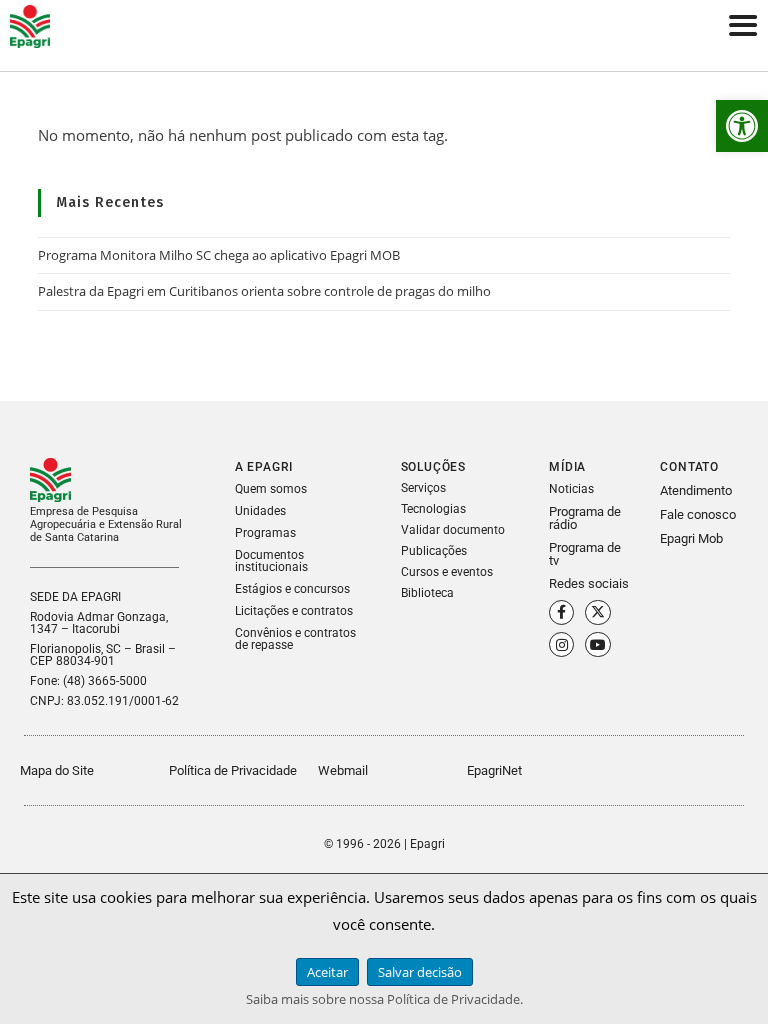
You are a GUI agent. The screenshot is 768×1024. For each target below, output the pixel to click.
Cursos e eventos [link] (447, 572)
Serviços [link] (423, 488)
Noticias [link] (571, 489)
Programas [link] (265, 533)
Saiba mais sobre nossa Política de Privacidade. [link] (384, 999)
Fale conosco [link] (698, 514)
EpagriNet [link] (494, 770)
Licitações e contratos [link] (294, 611)
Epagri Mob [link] (691, 538)
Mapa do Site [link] (57, 770)
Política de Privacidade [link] (233, 770)
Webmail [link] (343, 770)
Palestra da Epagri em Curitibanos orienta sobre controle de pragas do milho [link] (264, 291)
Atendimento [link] (696, 490)
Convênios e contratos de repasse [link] (295, 639)
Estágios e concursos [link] (292, 589)
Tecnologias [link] (433, 509)
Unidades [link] (260, 511)
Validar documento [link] (453, 530)
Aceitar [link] (327, 972)
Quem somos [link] (271, 489)
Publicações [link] (434, 551)
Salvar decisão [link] (420, 972)
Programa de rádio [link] (585, 518)
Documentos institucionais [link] (271, 561)
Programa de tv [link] (585, 554)
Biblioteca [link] (427, 593)
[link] (742, 126)
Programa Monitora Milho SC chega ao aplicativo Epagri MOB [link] (219, 255)
